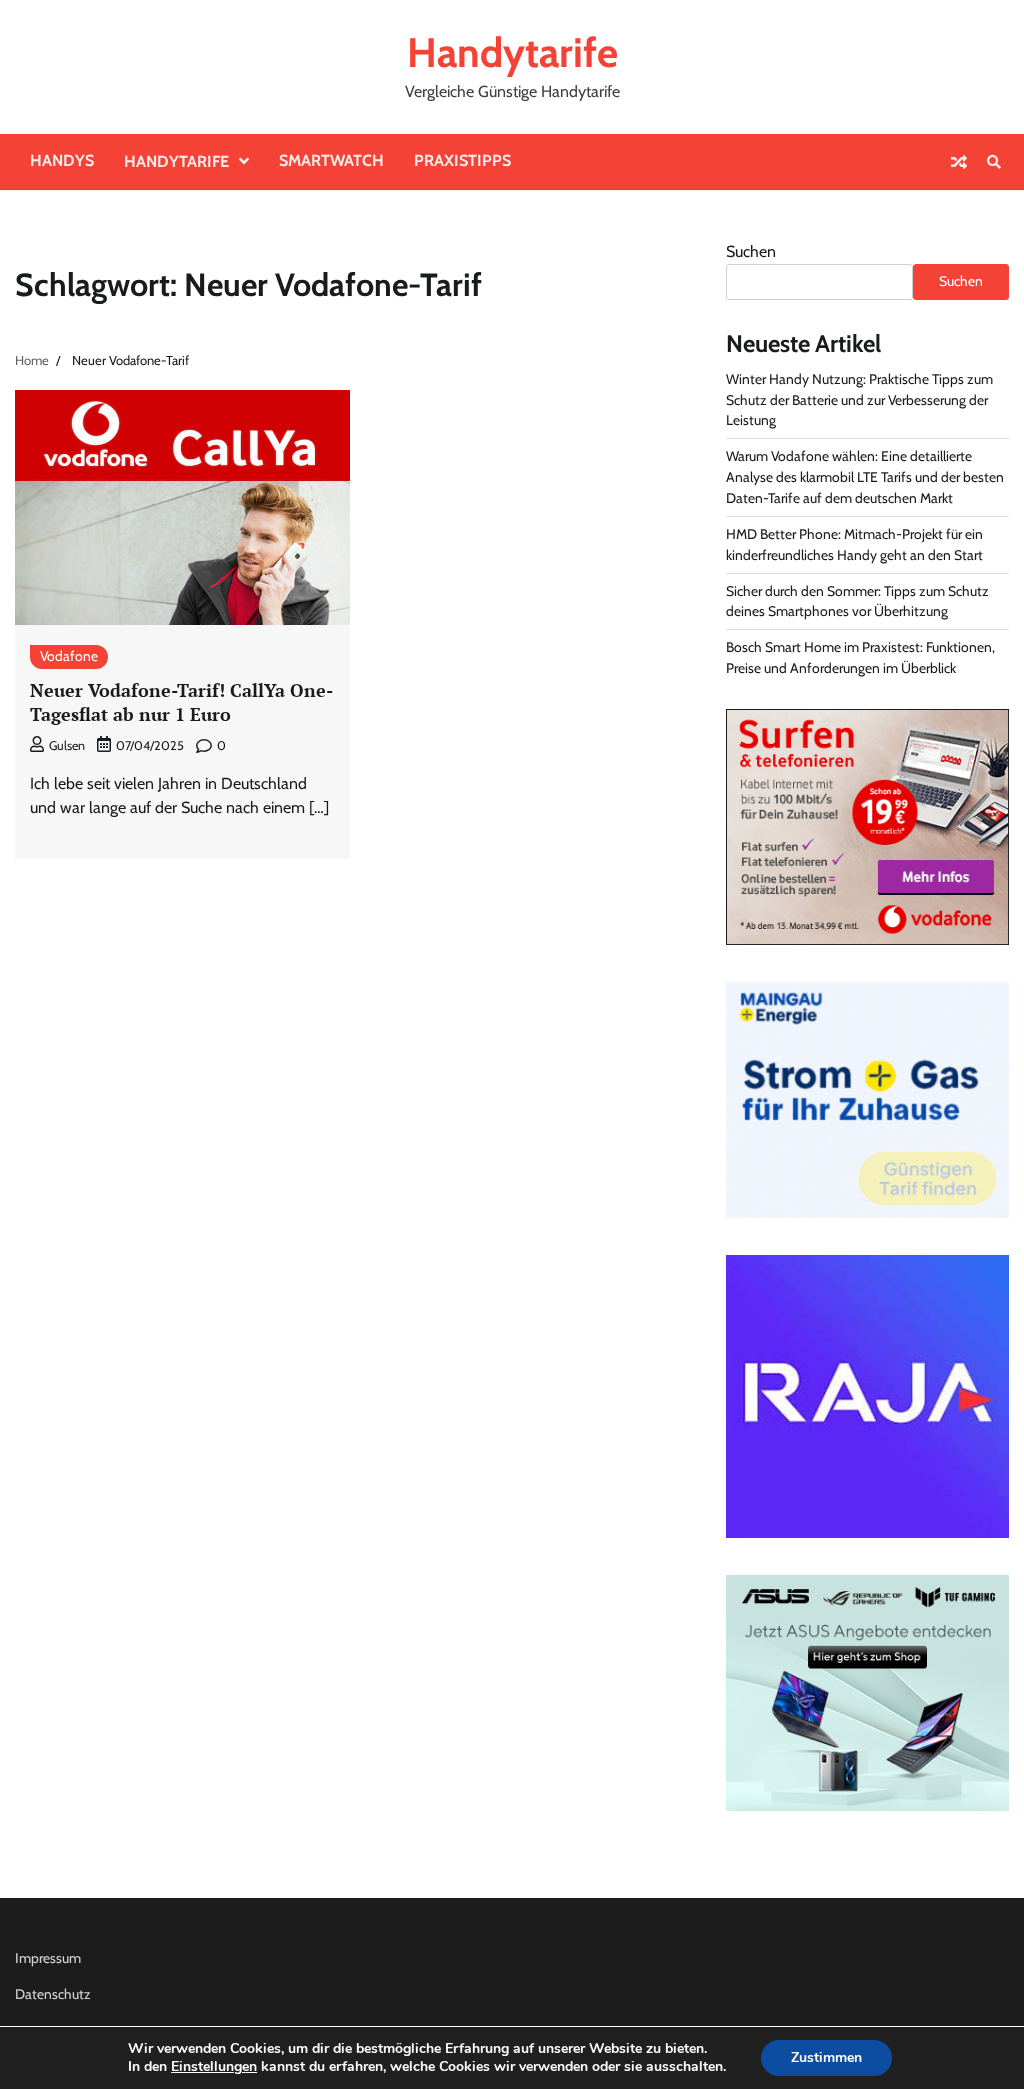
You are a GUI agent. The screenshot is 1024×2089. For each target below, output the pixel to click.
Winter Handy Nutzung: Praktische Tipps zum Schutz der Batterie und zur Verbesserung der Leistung (859, 400)
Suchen (751, 251)
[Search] (994, 162)
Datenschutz (53, 1994)
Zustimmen (826, 2057)
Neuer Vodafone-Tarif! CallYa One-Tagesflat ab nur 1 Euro (181, 701)
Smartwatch (331, 160)
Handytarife (512, 52)
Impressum (48, 1958)
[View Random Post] (959, 162)
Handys (62, 160)
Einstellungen (214, 2067)
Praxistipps (462, 160)
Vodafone (69, 656)
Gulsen (67, 745)
